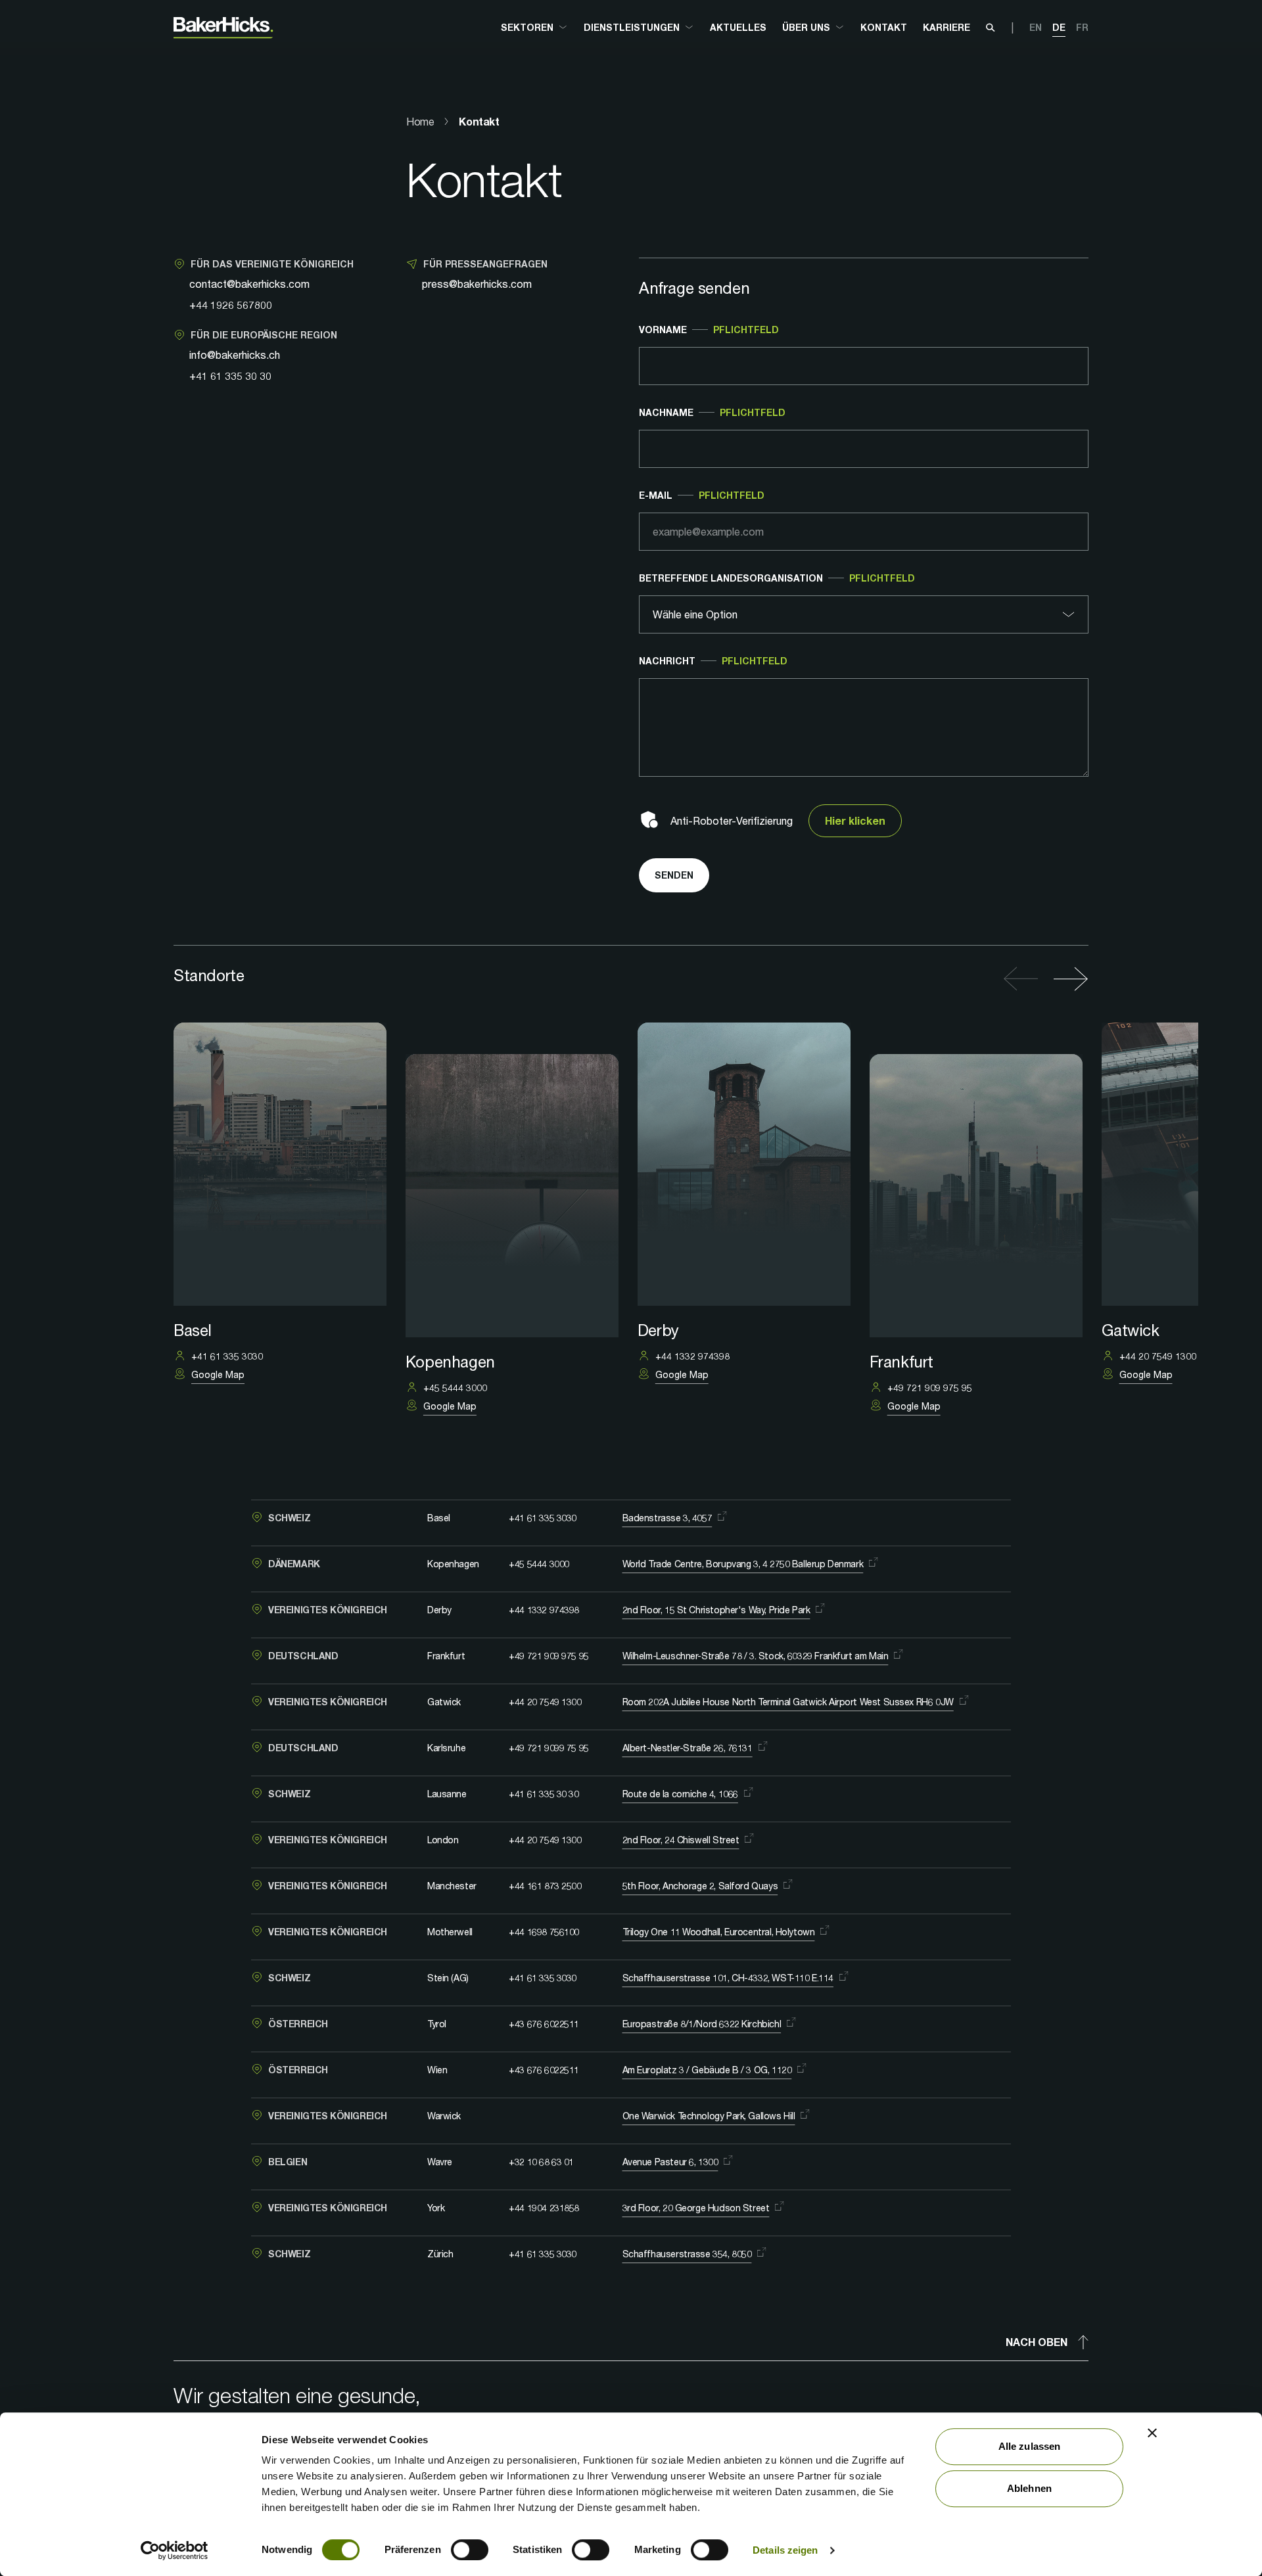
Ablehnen (1029, 2488)
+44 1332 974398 (544, 1610)
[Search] (991, 28)
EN (1036, 27)
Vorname (709, 330)
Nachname (712, 412)
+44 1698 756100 (544, 1932)
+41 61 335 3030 (543, 1518)
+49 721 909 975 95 (549, 1656)
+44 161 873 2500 (545, 1886)
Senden (674, 875)
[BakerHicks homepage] (223, 28)
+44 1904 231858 (544, 2208)
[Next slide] (1067, 979)
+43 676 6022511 (544, 2024)
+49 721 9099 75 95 (549, 1748)
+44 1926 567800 (231, 305)
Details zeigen (785, 2550)
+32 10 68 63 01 (541, 2162)
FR (1082, 27)
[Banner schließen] (1152, 2433)
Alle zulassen (1029, 2446)
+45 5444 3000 (539, 1564)
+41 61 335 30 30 (230, 376)
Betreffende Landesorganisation (777, 578)
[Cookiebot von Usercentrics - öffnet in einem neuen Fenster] (175, 2550)
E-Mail (702, 495)
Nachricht (713, 661)
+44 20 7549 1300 (545, 1702)
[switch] (470, 2550)
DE (1059, 27)
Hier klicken (855, 820)
